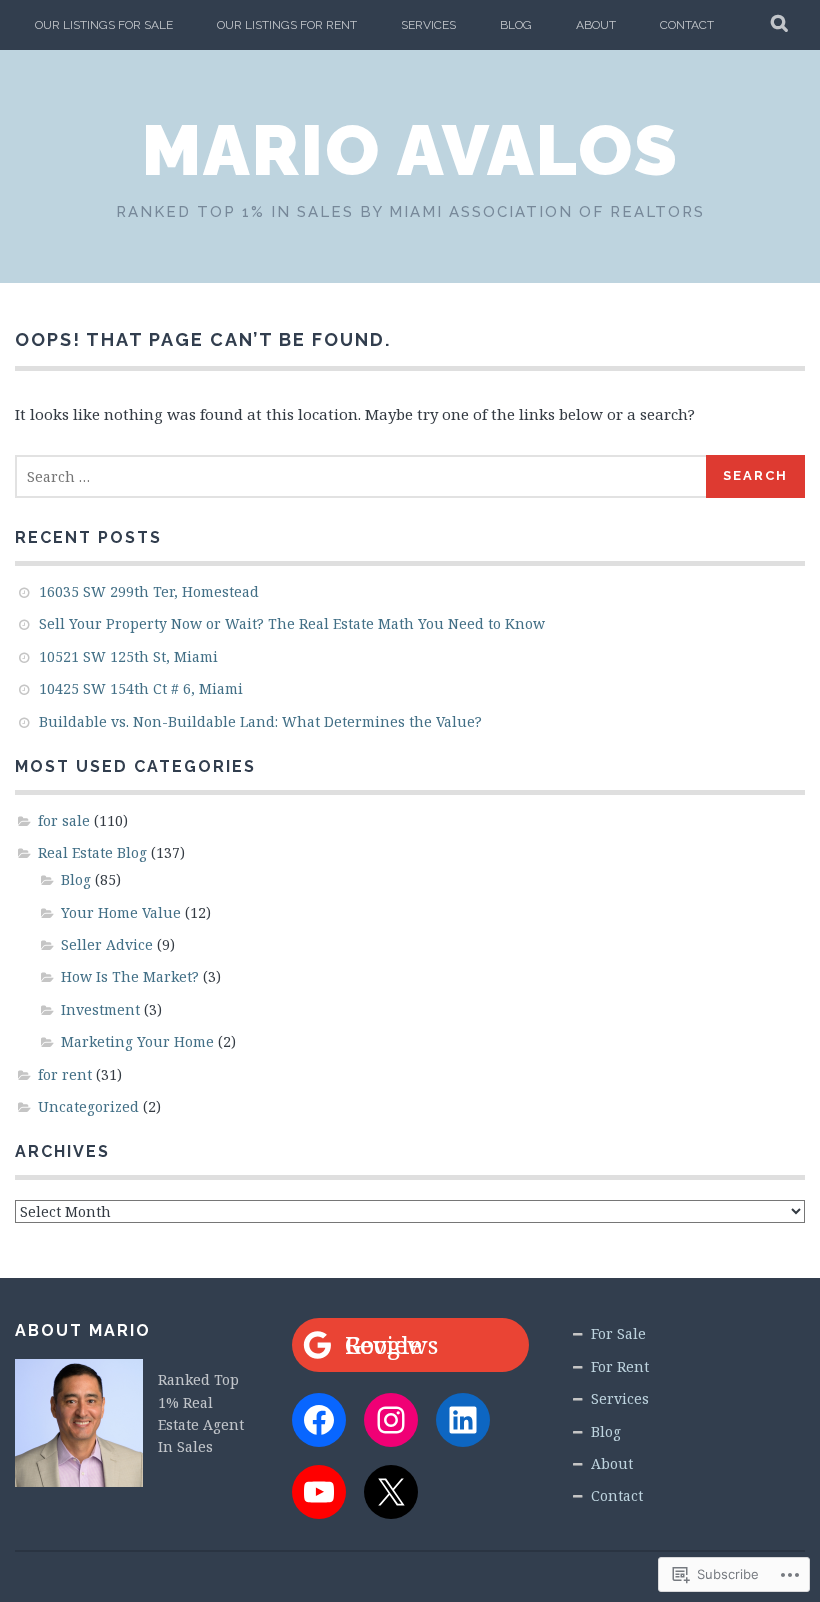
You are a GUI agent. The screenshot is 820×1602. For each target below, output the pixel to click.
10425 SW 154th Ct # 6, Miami (141, 688)
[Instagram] (391, 1420)
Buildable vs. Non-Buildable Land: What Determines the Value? (260, 721)
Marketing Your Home (137, 1041)
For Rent (620, 1366)
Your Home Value (121, 912)
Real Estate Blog (92, 852)
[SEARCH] (780, 25)
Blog (516, 25)
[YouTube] (319, 1492)
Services (428, 25)
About (596, 25)
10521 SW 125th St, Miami (128, 656)
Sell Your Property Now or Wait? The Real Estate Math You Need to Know (292, 623)
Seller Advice (107, 944)
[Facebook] (319, 1420)
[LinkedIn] (463, 1420)
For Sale (618, 1333)
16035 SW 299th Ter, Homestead (149, 591)
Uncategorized (88, 1106)
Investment (100, 1009)
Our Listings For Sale (104, 25)
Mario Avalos (410, 150)
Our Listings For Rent (287, 25)
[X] (391, 1492)
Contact (687, 25)
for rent (65, 1074)
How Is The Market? (130, 976)
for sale (64, 820)
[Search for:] (361, 476)
